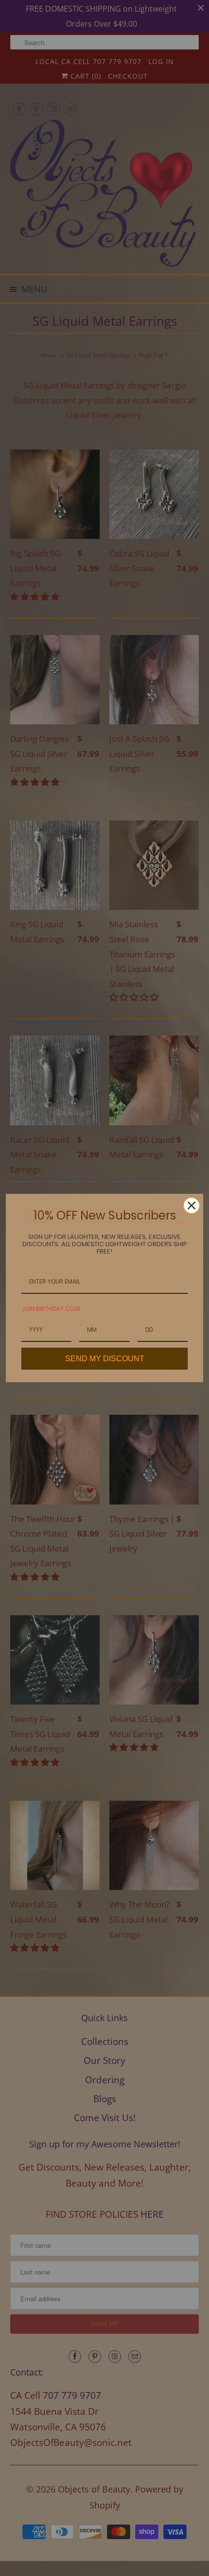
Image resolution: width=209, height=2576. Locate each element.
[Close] (192, 1205)
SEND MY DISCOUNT (105, 1359)
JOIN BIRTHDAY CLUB (51, 1309)
